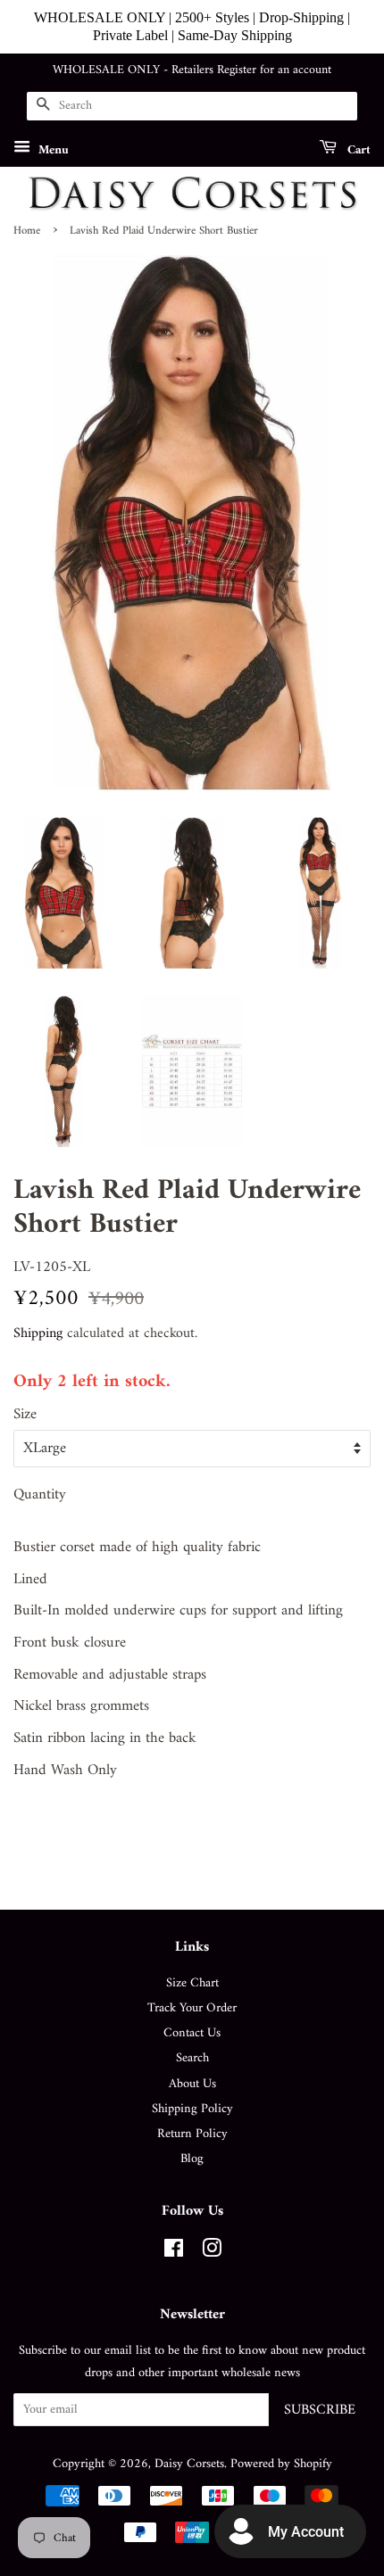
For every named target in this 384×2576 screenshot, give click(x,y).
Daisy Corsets (189, 2464)
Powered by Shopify (281, 2464)
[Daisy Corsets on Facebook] (174, 2253)
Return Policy (192, 2134)
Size (25, 1415)
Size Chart (192, 1983)
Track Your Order (192, 2008)
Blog (192, 2159)
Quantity (40, 1495)
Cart (357, 149)
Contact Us (192, 2033)
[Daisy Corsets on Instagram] (212, 2253)
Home (27, 231)
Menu (52, 149)
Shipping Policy (192, 2109)
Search (192, 2058)
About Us (192, 2084)
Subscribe (320, 2410)
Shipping (38, 1333)
